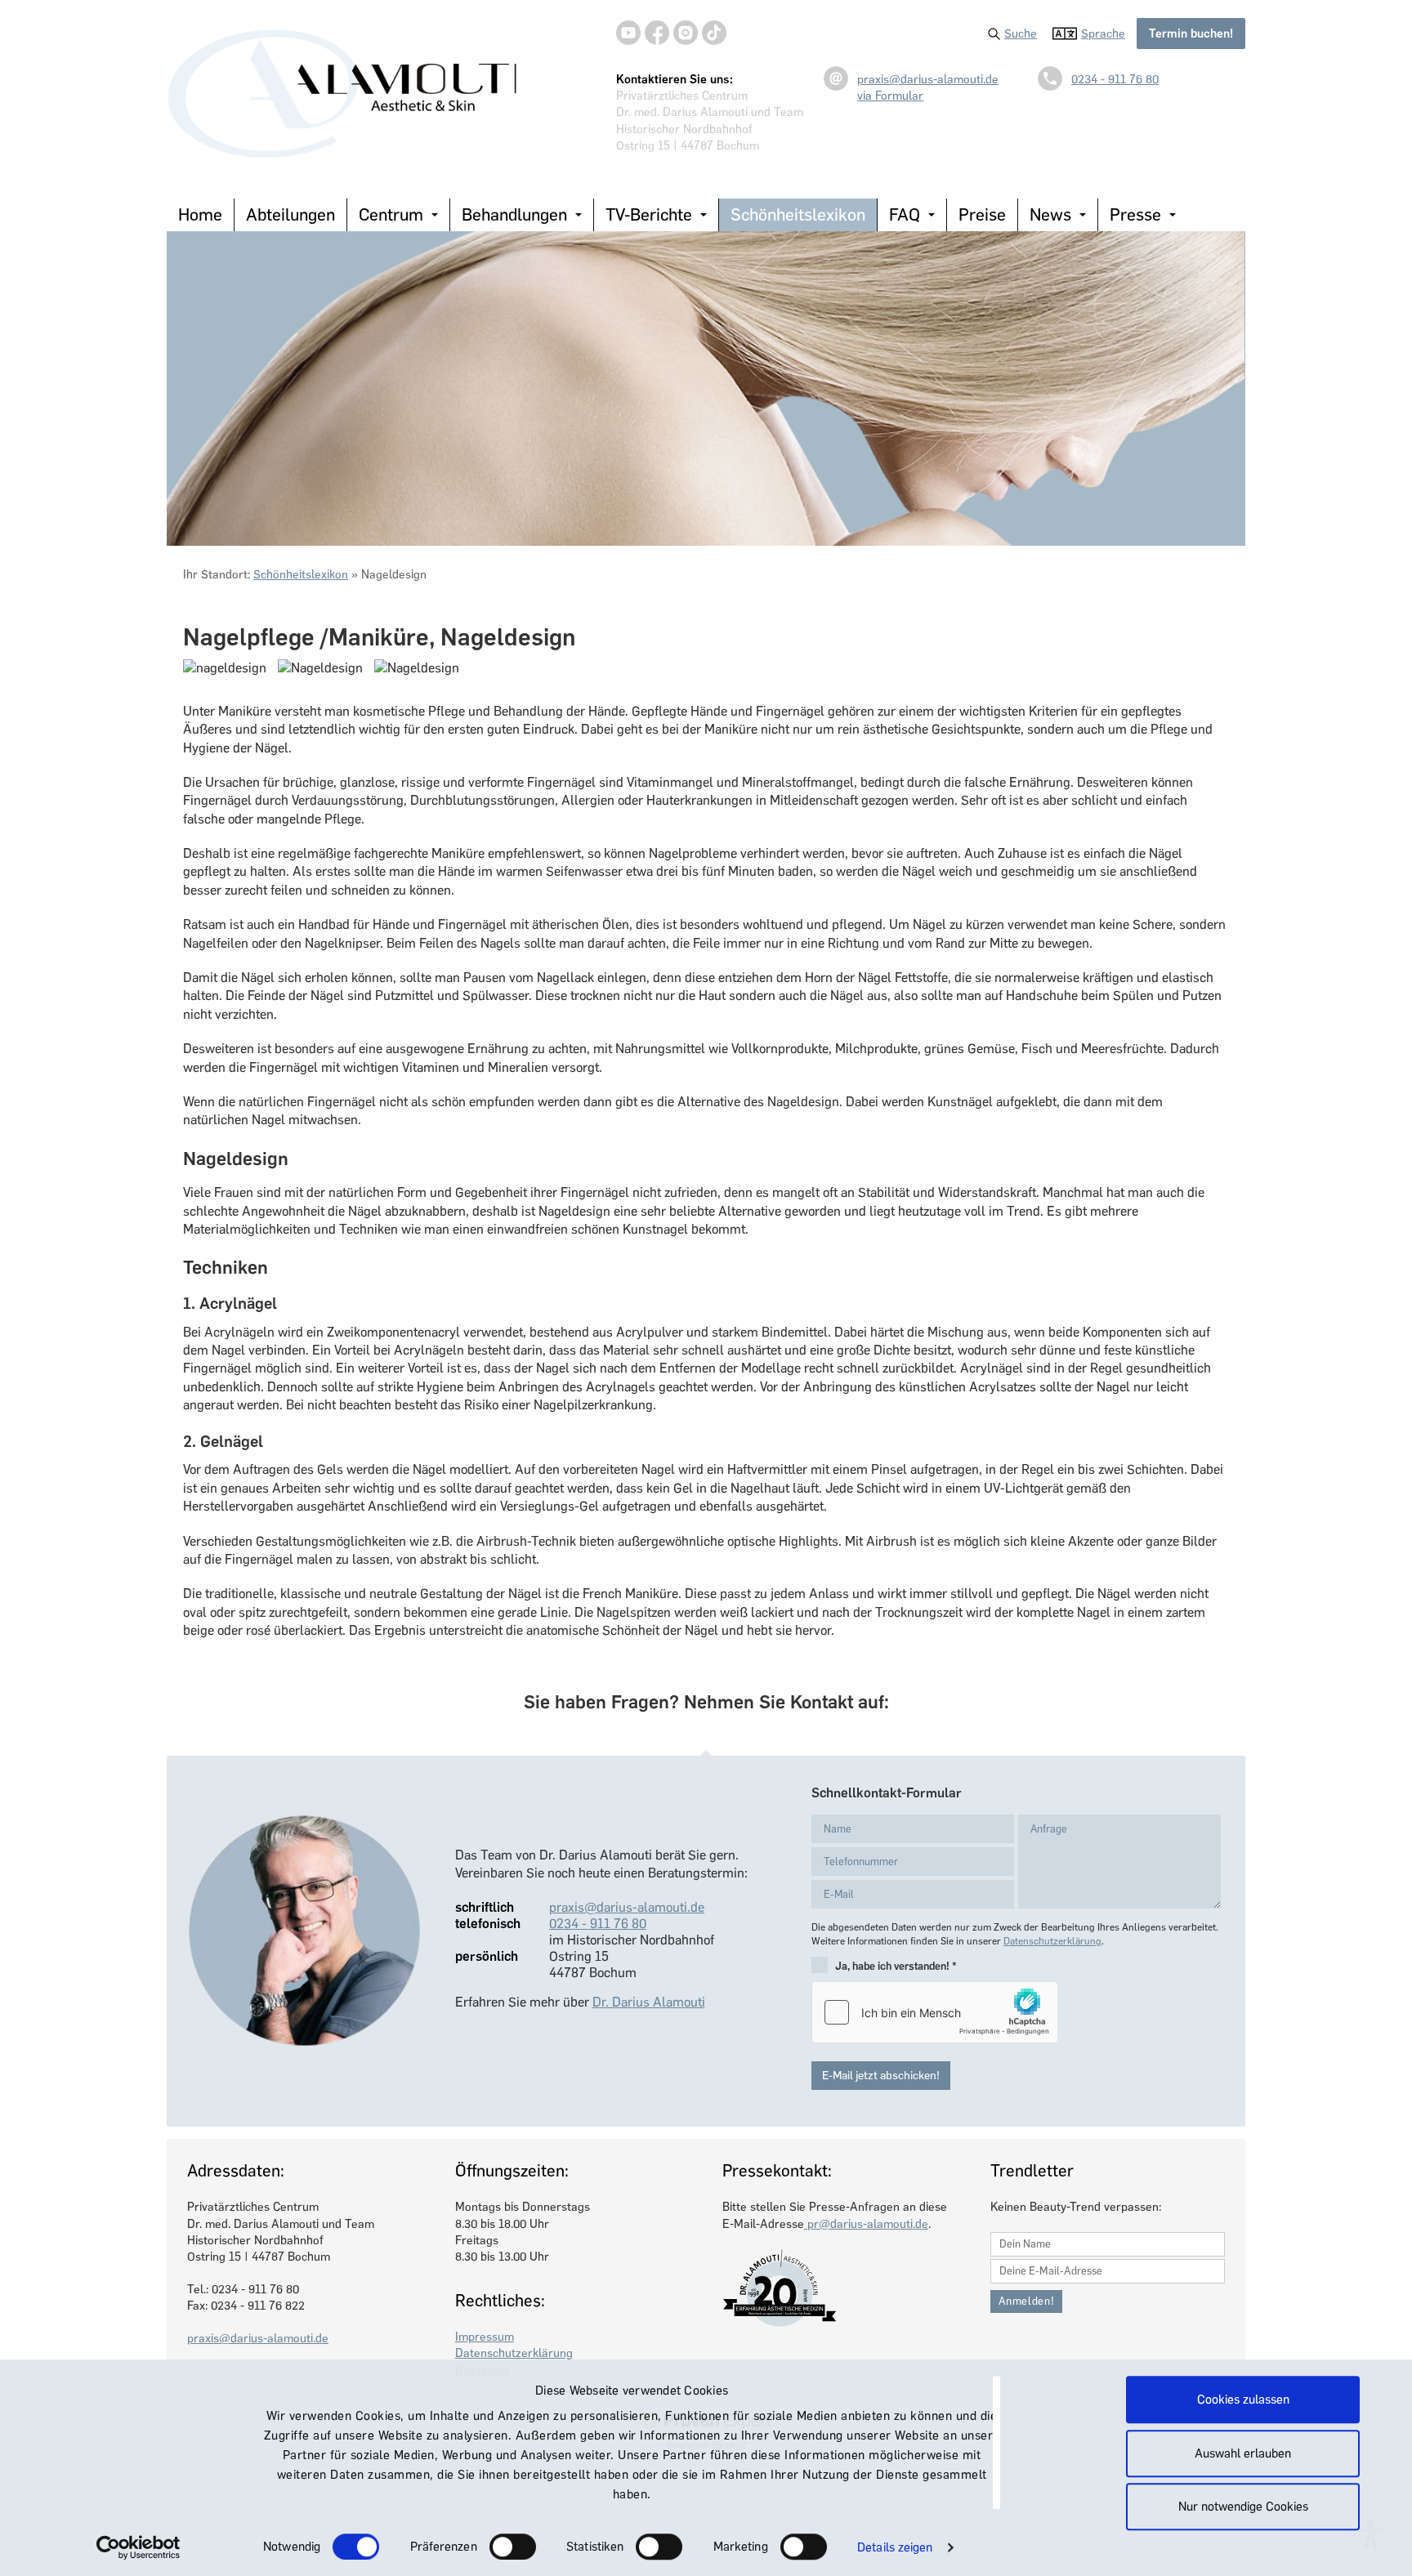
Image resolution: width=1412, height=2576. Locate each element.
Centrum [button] (391, 214)
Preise (982, 214)
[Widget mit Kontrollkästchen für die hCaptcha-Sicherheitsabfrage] (935, 2012)
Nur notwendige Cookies (1243, 2507)
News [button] (1050, 214)
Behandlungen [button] (514, 214)
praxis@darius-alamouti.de (928, 79)
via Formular (890, 96)
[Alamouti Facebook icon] (657, 33)
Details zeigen (895, 2547)
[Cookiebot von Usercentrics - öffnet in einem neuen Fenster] (139, 2547)
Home (200, 214)
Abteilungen (290, 214)
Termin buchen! (1191, 33)
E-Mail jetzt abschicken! (881, 2076)
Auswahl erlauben (1243, 2453)
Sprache (1103, 33)
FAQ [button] (905, 214)
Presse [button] (1135, 214)
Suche (1021, 33)
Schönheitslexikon (798, 214)
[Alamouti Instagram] (686, 33)
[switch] (513, 2547)
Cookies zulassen (1243, 2400)
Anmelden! (1027, 2301)
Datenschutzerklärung (1052, 1941)
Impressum (485, 2337)
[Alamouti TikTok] (714, 33)
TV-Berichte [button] (649, 214)
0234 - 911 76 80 (1115, 79)
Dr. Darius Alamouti (649, 2002)
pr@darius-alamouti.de (866, 2224)
